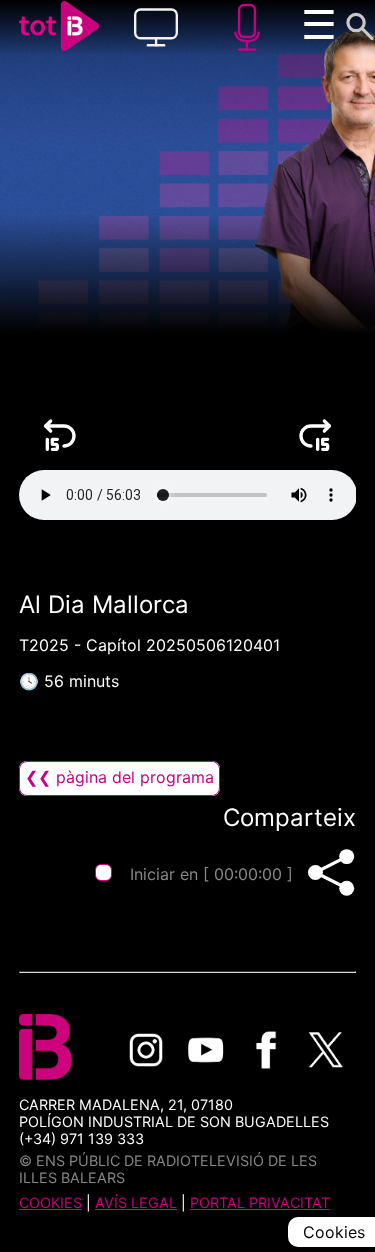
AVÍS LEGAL (136, 1202)
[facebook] (266, 1050)
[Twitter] (326, 1050)
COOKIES (50, 1202)
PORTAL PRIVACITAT (260, 1202)
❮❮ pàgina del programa (119, 777)
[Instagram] (146, 1050)
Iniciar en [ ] (211, 874)
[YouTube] (206, 1050)
